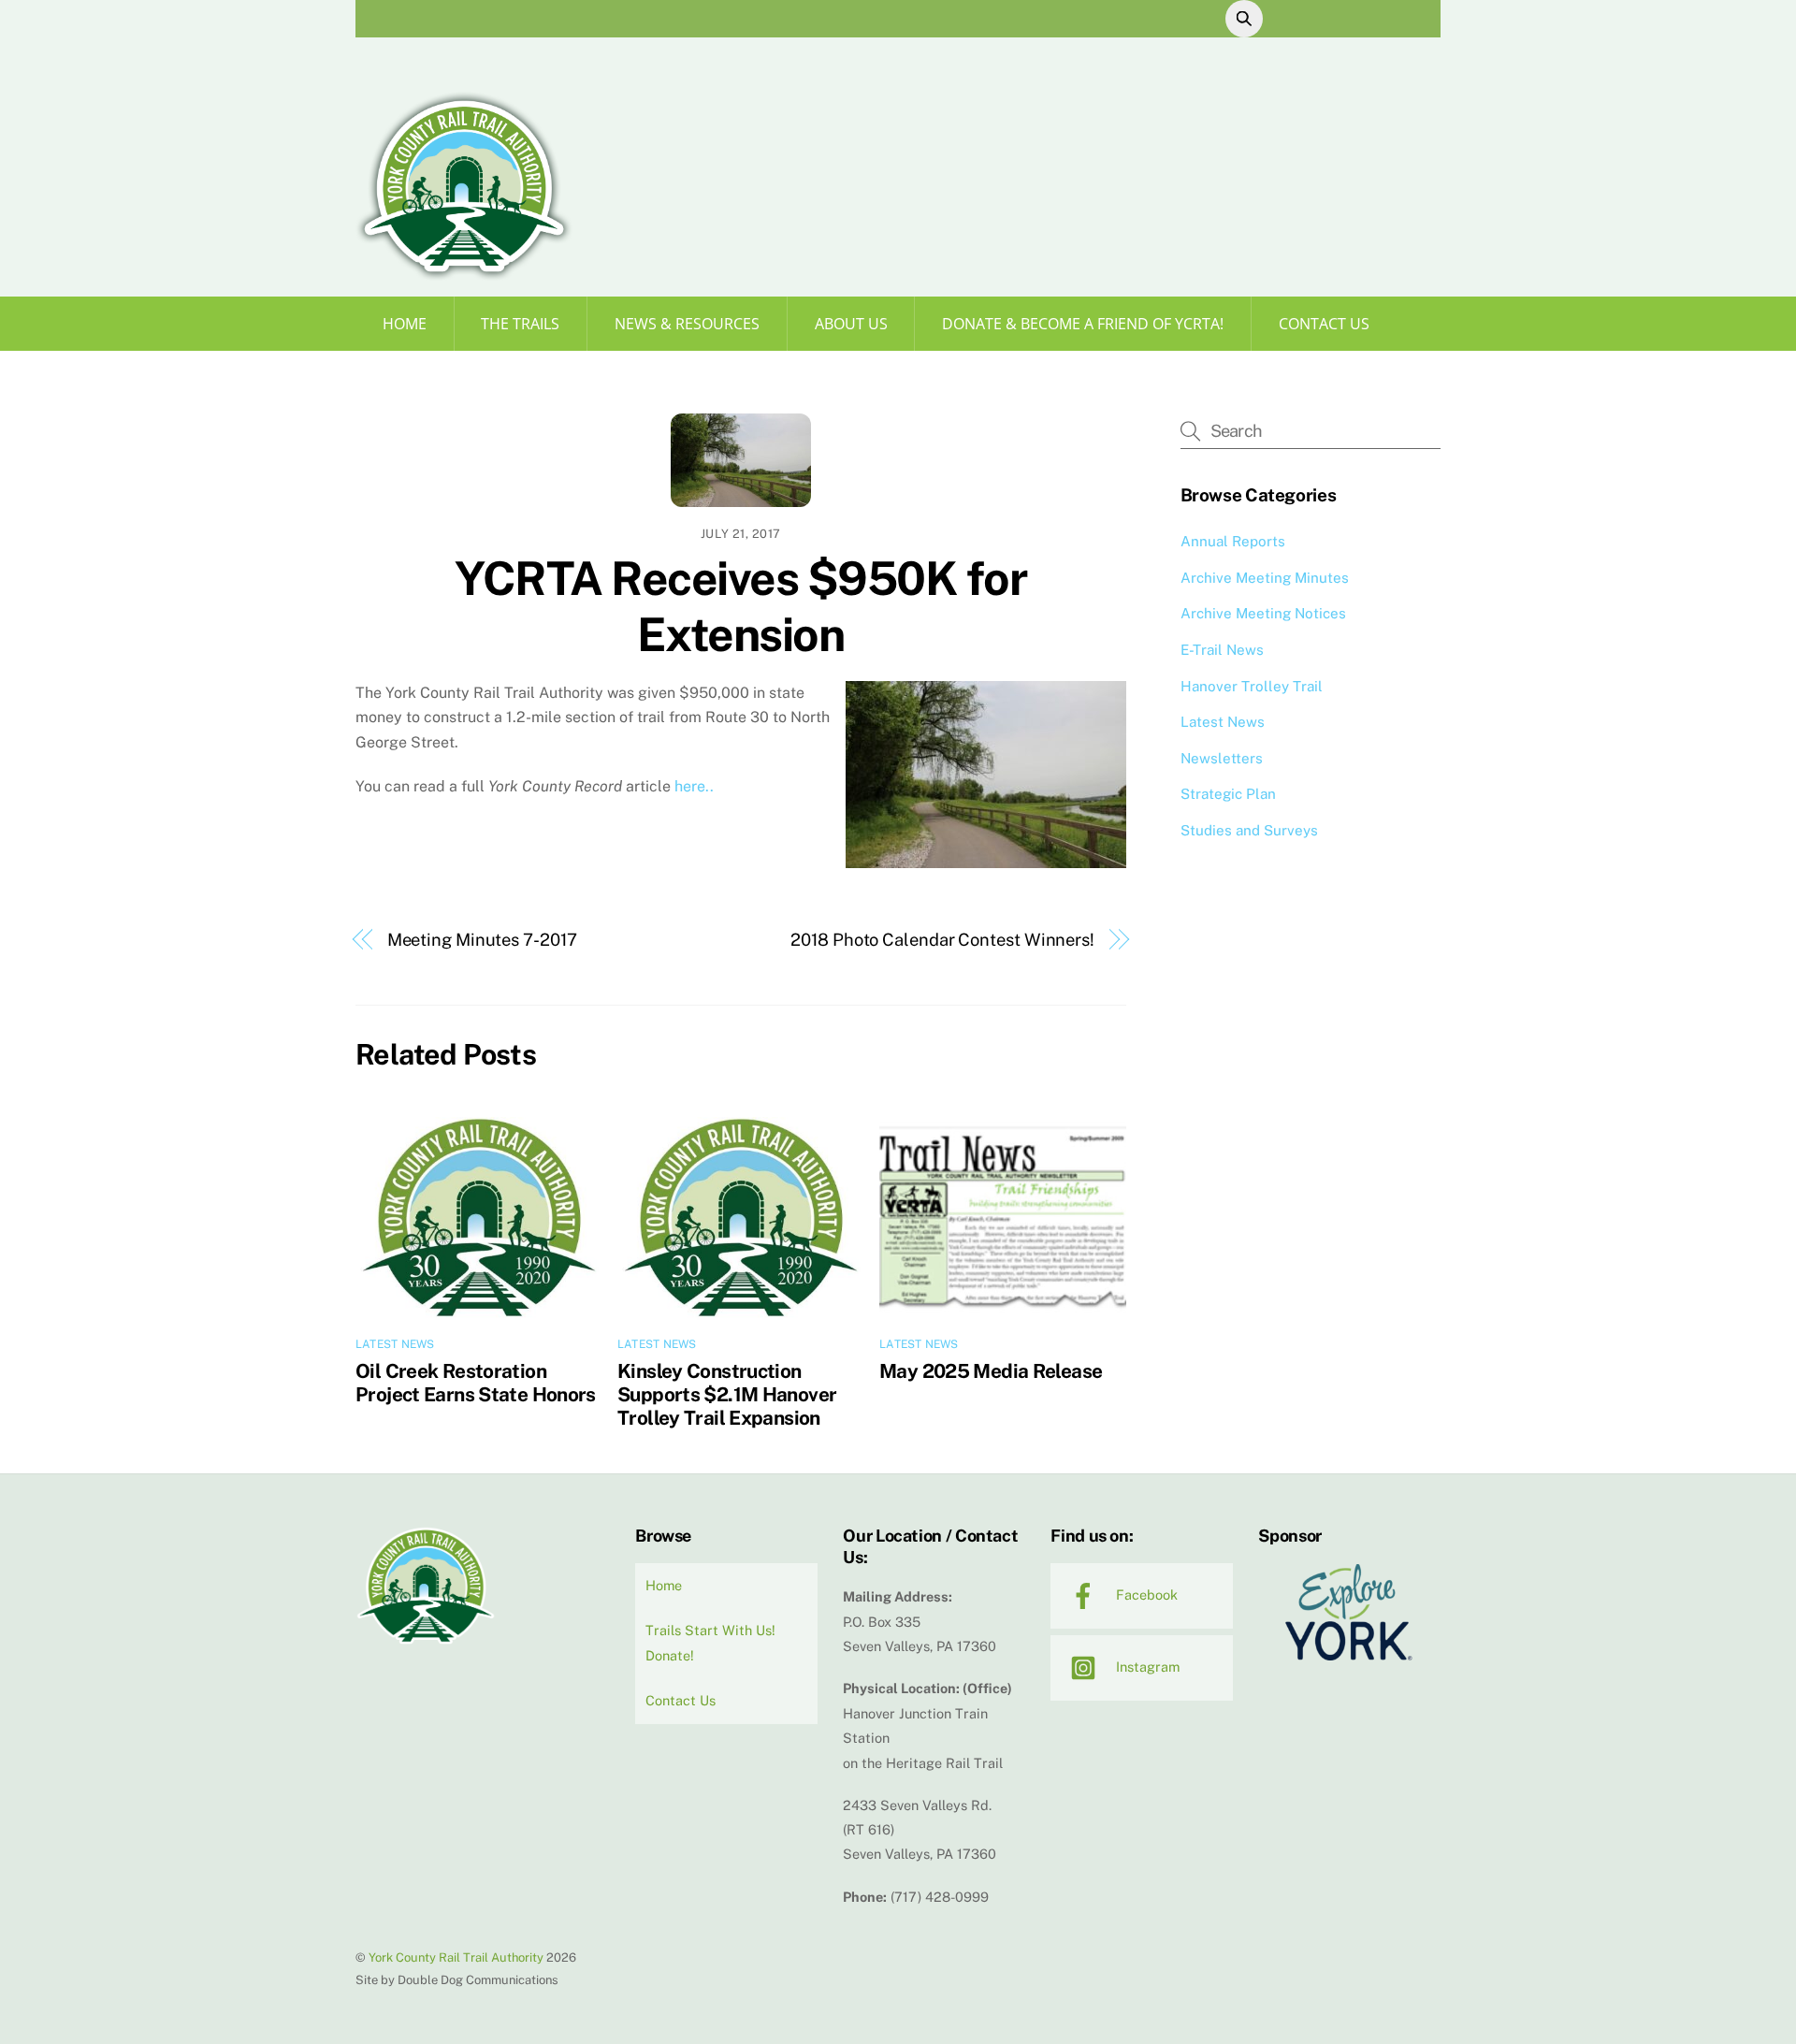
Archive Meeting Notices (1263, 613)
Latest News (395, 1344)
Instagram (1146, 1667)
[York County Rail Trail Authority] (464, 274)
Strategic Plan (1228, 794)
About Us (851, 324)
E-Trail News (1222, 650)
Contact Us (1324, 324)
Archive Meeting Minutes (1265, 578)
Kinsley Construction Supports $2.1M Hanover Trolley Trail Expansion (727, 1394)
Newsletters (1222, 758)
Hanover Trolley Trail (1252, 686)
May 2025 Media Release (991, 1371)
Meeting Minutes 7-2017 (482, 940)
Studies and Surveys (1249, 830)
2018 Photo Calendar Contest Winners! (942, 940)
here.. (692, 786)
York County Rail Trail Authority (456, 1957)
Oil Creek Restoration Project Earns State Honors (476, 1383)
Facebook (1145, 1595)
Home (405, 324)
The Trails (520, 324)
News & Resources (687, 324)
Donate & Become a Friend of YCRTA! (1083, 324)
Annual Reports (1233, 541)
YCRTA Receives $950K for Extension (740, 606)
